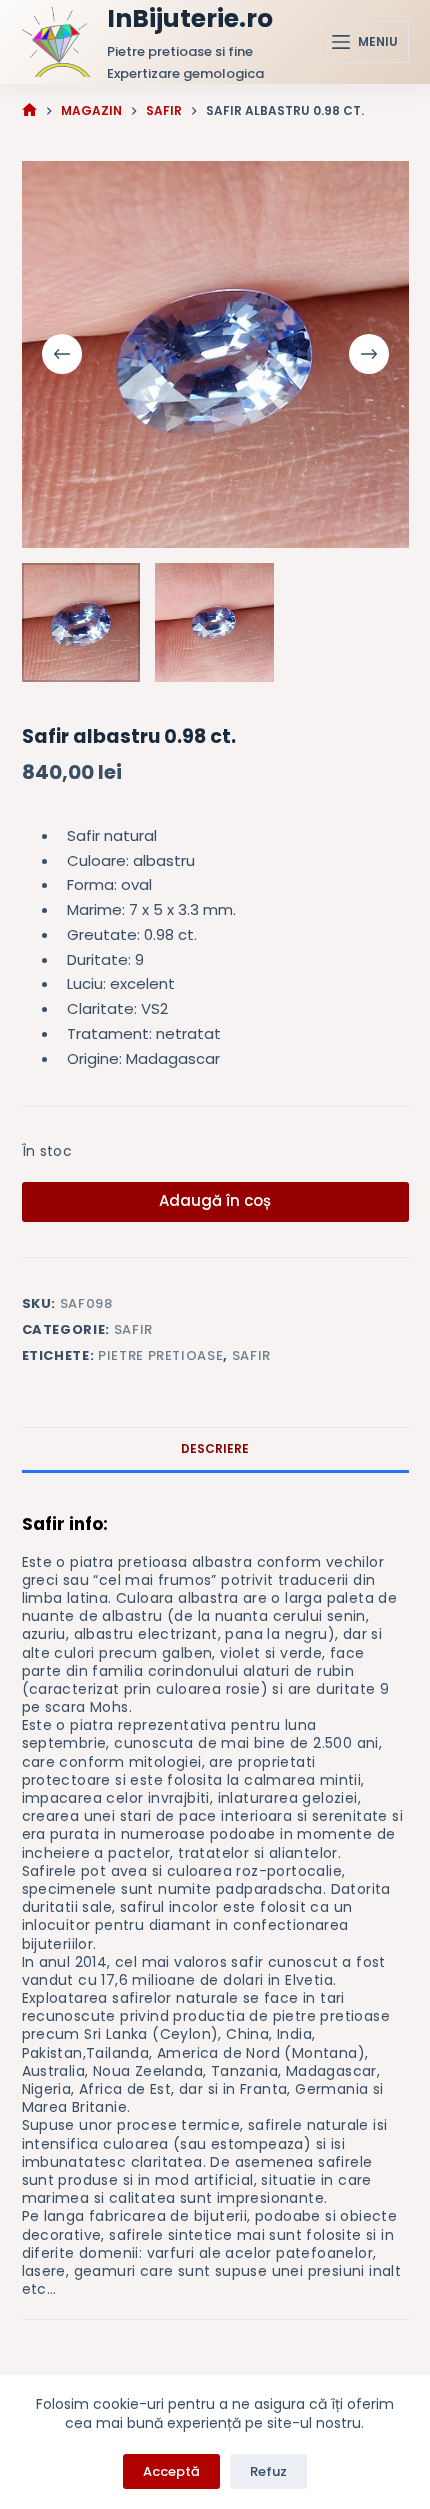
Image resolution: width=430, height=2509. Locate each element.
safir (251, 1355)
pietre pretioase (160, 1355)
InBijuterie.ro (190, 18)
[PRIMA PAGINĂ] (29, 110)
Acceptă (171, 2471)
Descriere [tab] (215, 1448)
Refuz (268, 2471)
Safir (133, 1329)
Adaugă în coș (215, 1200)
